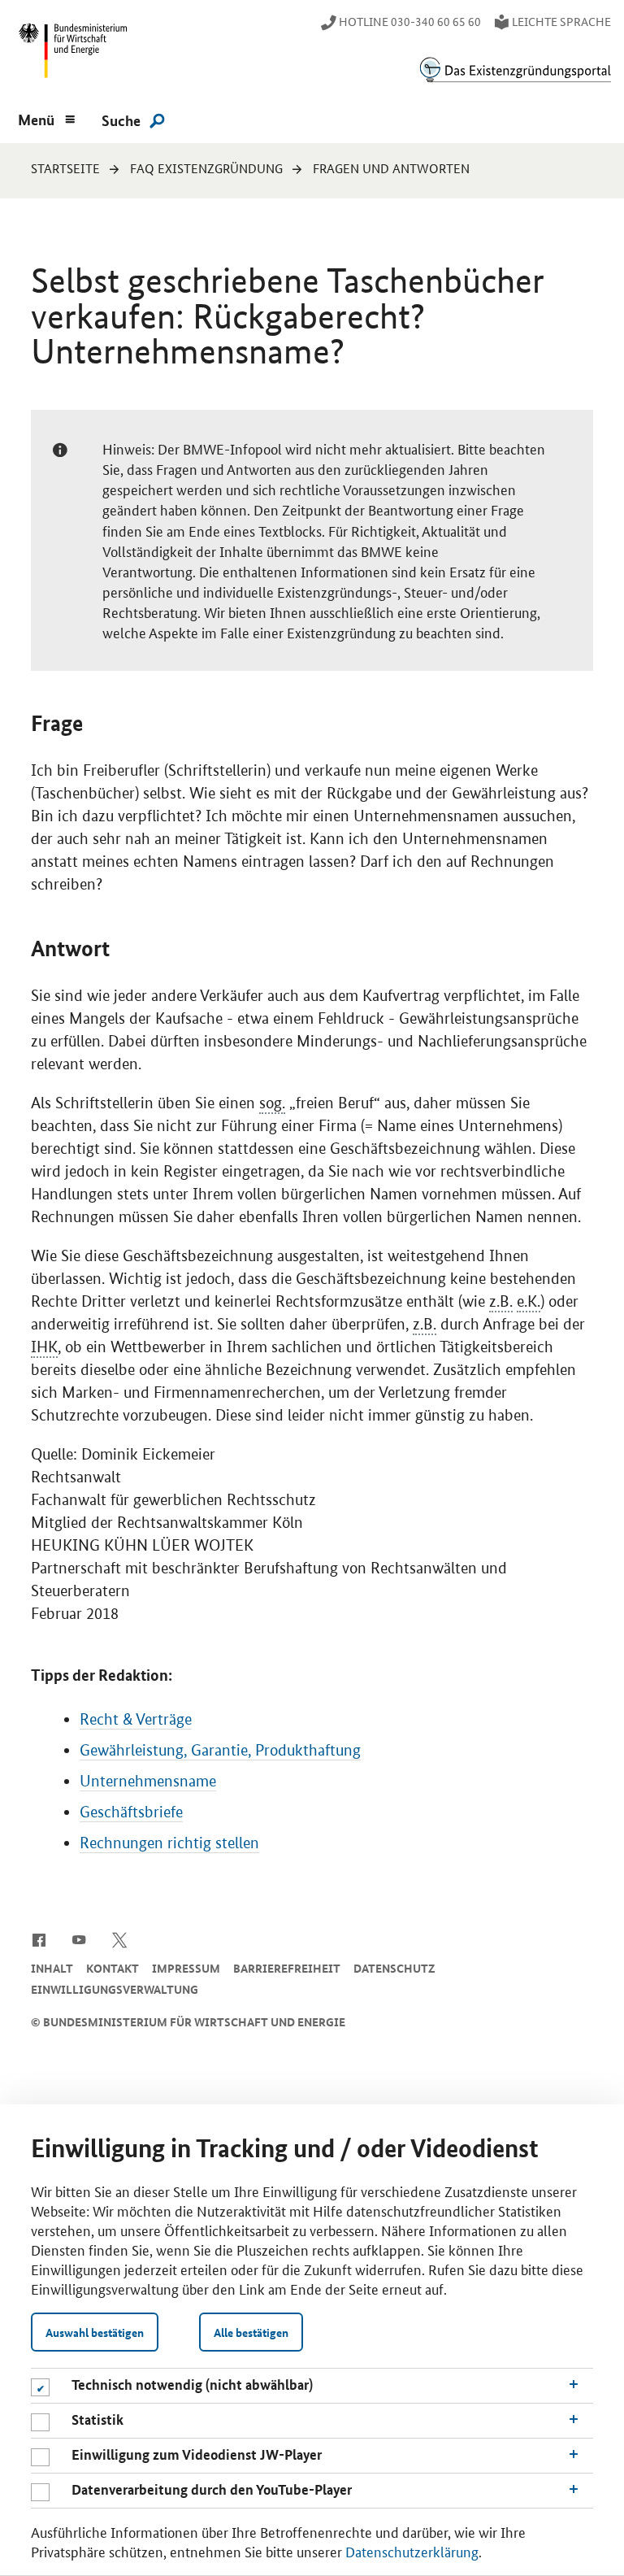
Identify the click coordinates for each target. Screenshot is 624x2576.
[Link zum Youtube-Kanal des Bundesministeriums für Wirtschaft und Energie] (79, 1939)
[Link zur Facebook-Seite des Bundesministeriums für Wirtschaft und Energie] (39, 1939)
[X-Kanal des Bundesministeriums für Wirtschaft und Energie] (120, 1939)
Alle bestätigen (251, 2332)
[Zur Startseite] (515, 70)
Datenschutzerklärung (412, 2551)
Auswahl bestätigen (95, 2332)
